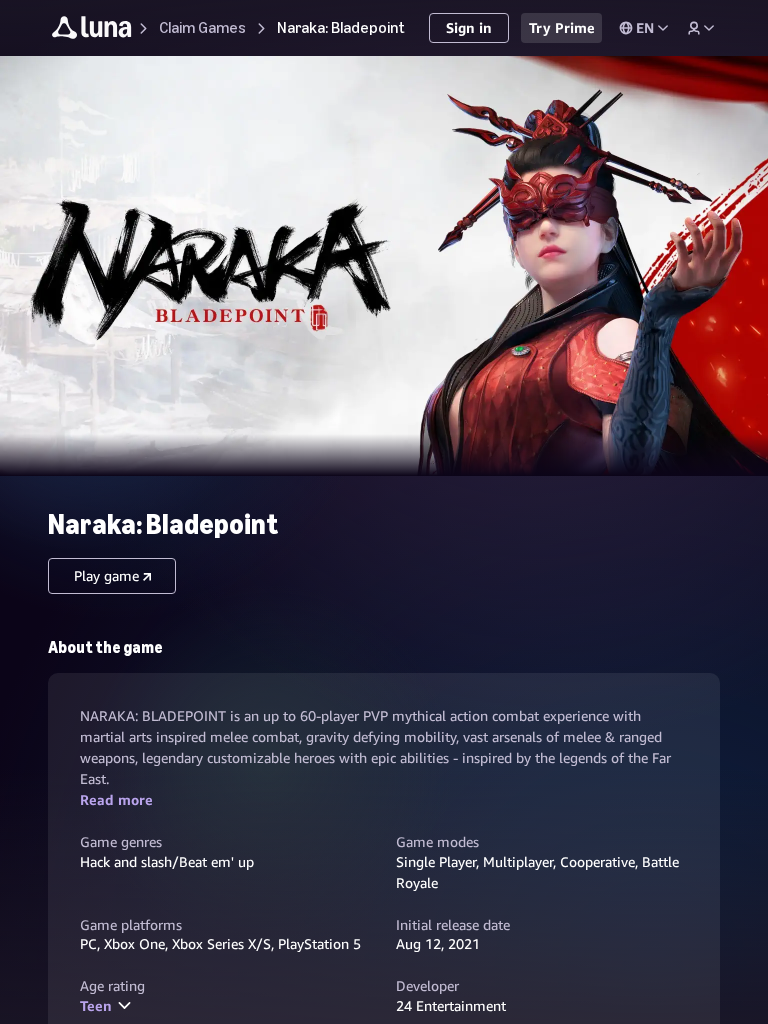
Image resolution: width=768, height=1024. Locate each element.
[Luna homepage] (92, 30)
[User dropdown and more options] (701, 28)
